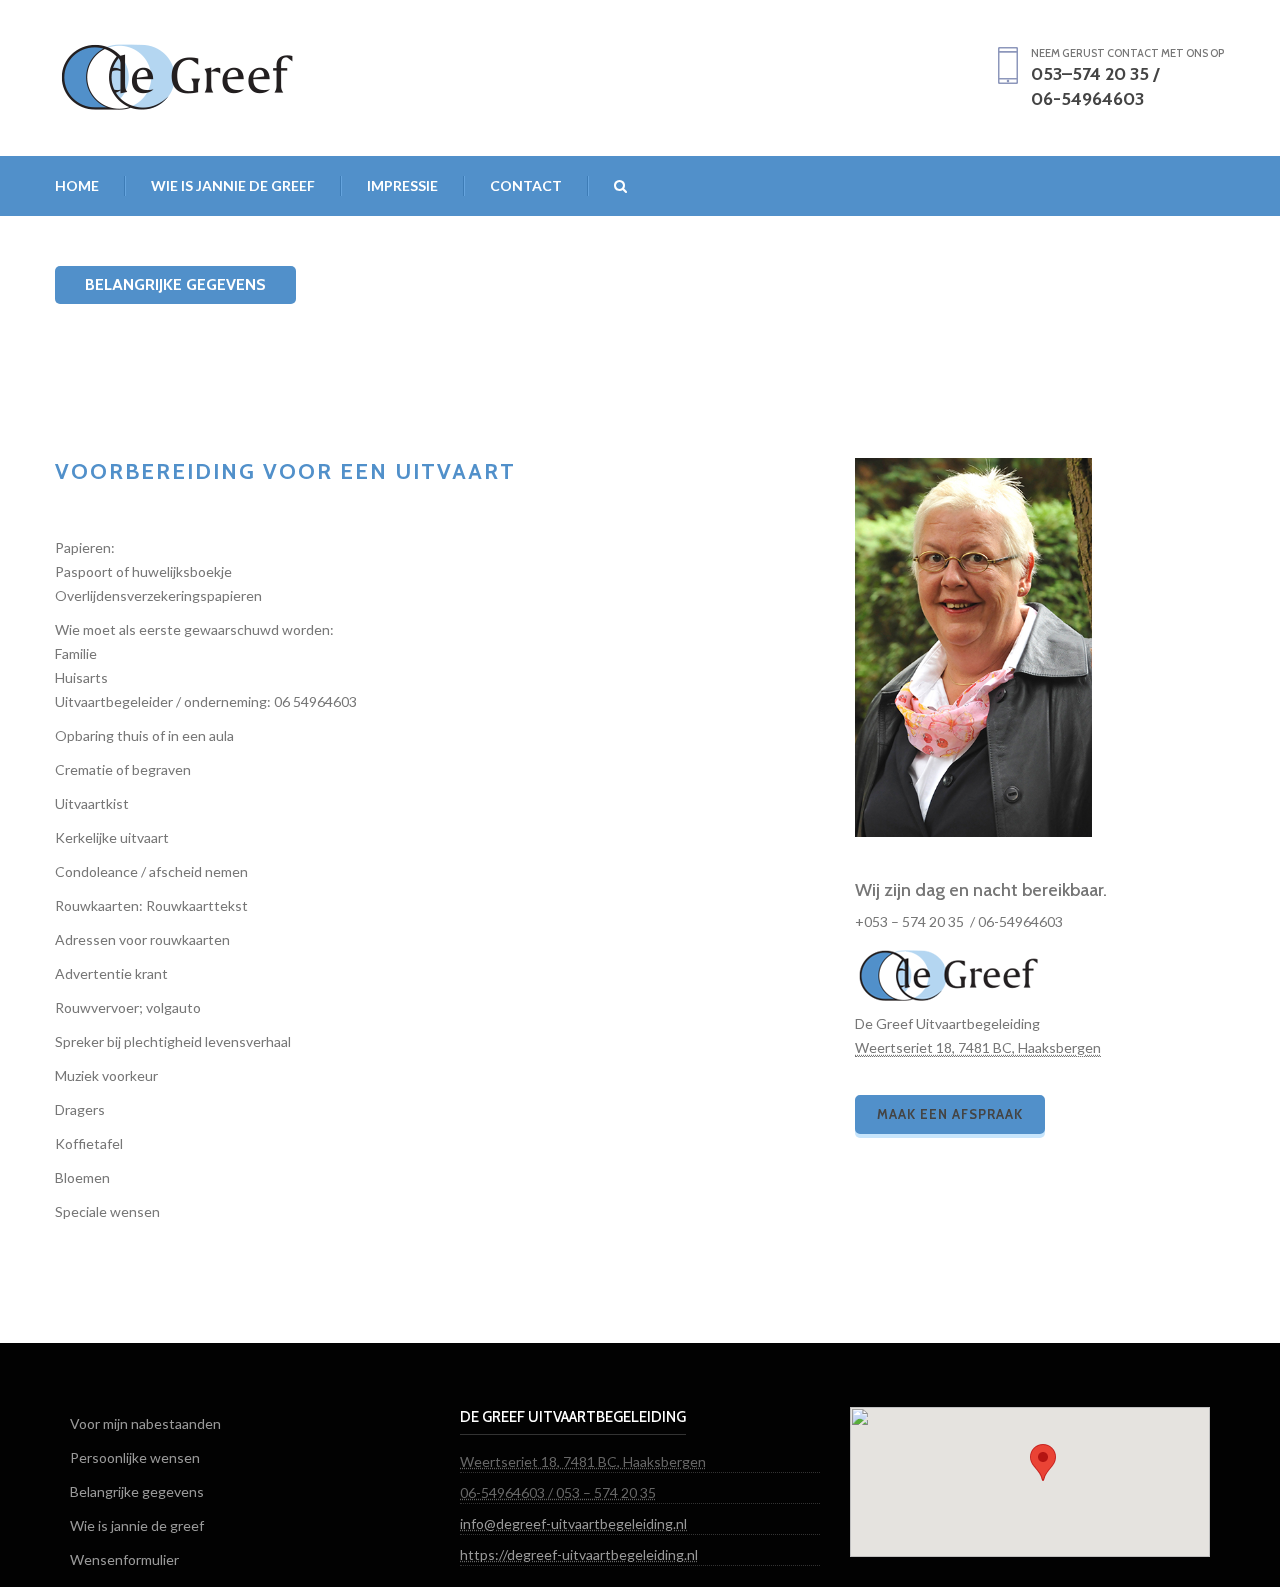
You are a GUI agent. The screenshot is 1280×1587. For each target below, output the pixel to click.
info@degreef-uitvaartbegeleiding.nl (573, 1523)
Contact (526, 185)
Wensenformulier (124, 1559)
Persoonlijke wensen (135, 1457)
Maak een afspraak (950, 1114)
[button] (1043, 1462)
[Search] (607, 186)
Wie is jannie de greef (233, 185)
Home (77, 185)
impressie (402, 185)
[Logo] (177, 72)
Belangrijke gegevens (137, 1491)
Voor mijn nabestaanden (145, 1423)
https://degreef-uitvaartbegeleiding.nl (579, 1554)
